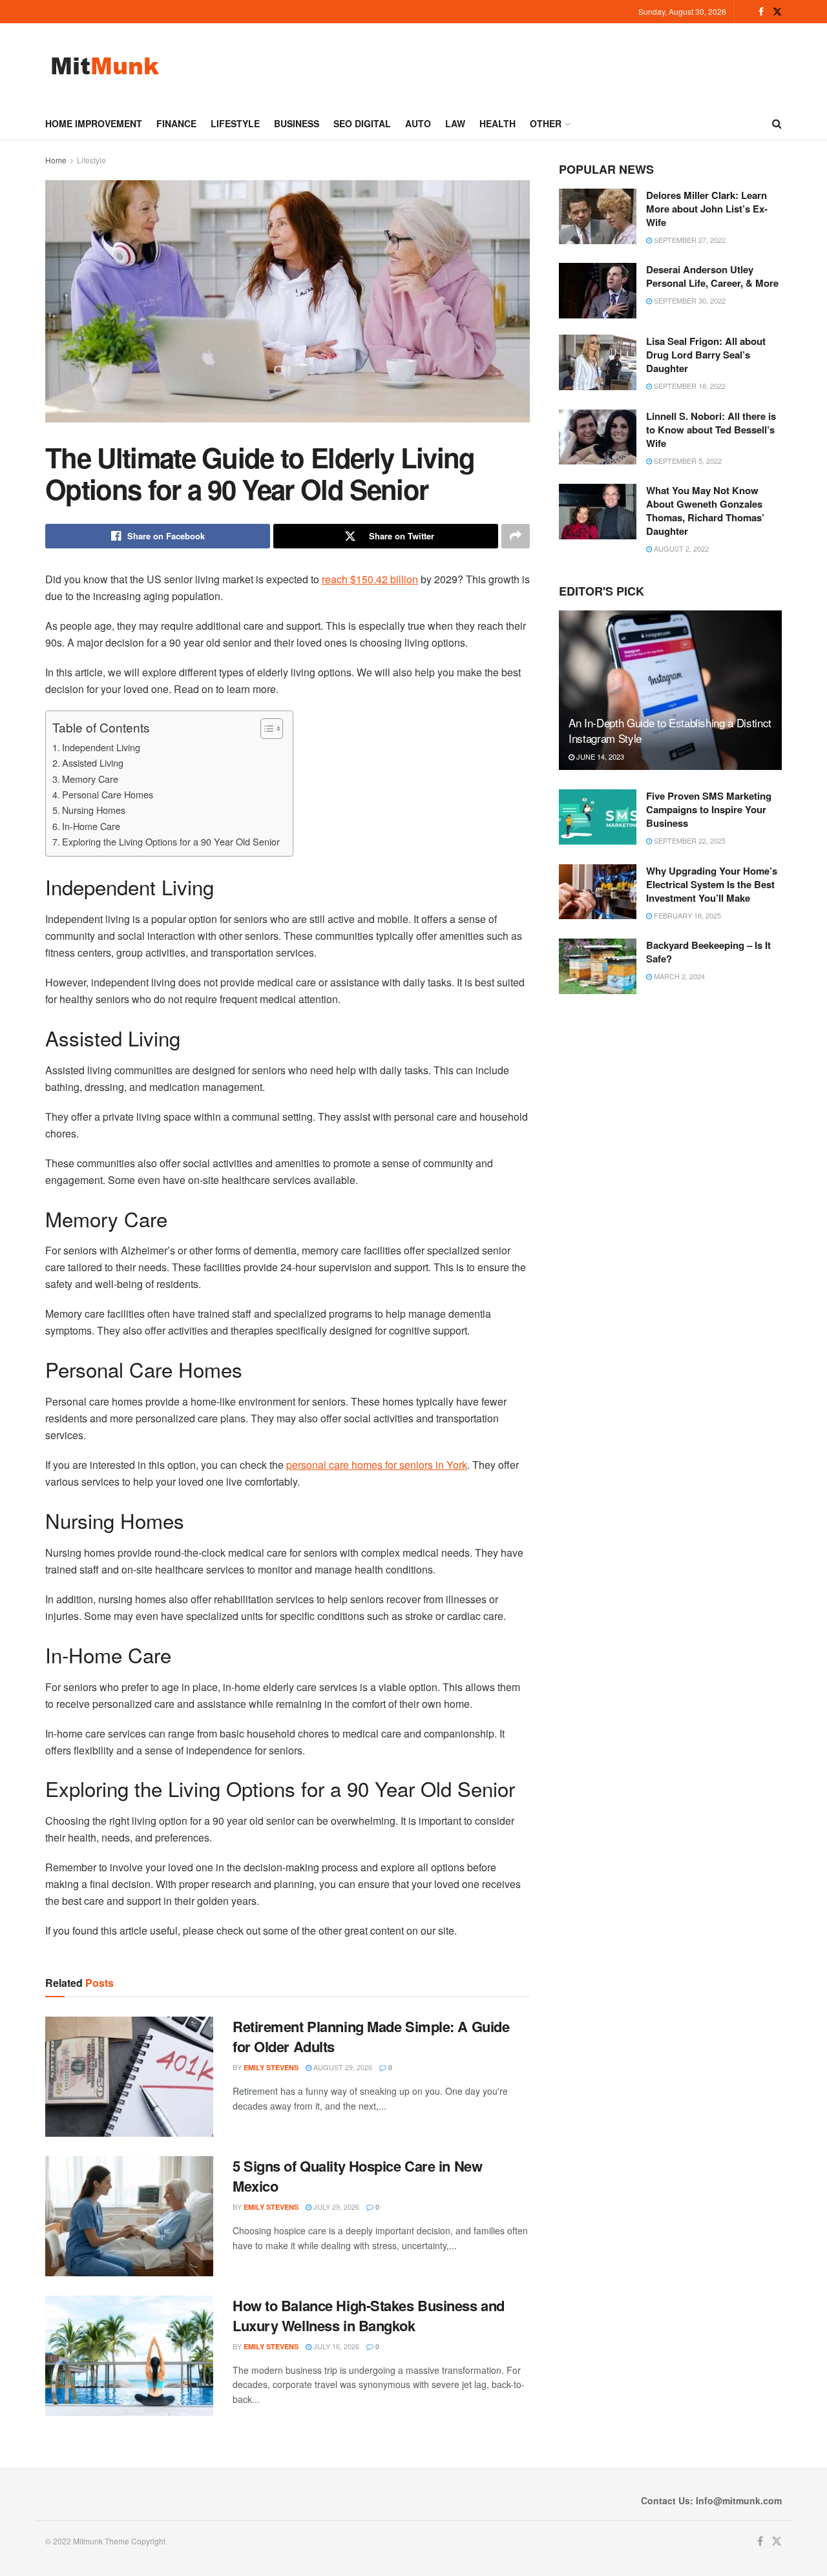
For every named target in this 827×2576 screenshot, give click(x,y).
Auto (418, 123)
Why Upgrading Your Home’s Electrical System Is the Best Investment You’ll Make (712, 884)
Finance (176, 123)
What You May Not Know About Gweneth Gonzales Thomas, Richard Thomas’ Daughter (705, 511)
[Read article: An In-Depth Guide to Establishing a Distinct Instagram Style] (670, 690)
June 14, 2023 (599, 756)
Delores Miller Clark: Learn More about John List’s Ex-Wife (707, 209)
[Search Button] (777, 123)
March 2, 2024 (678, 976)
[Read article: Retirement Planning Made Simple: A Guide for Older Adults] (129, 2077)
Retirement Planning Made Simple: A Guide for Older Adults (371, 2036)
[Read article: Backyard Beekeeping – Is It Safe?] (598, 966)
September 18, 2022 (689, 386)
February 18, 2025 (686, 915)
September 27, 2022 (689, 240)
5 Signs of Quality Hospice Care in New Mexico (357, 2176)
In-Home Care (91, 826)
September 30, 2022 (689, 300)
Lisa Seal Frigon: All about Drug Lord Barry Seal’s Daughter (706, 355)
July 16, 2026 (335, 2346)
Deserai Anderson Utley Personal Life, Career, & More (712, 276)
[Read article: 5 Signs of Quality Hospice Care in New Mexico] (129, 2216)
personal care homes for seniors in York (377, 1465)
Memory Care (90, 779)
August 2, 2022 (680, 548)
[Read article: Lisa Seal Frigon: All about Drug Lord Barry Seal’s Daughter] (598, 362)
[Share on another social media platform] (516, 536)
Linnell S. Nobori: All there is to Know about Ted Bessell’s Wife (711, 430)
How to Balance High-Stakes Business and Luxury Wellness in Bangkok (369, 2315)
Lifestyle (235, 123)
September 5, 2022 (687, 461)
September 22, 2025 (689, 840)
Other (546, 123)
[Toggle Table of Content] (265, 729)
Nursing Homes (94, 810)
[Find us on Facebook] (761, 12)
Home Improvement (94, 123)
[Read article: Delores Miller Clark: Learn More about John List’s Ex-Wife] (598, 216)
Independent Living (101, 747)
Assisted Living (93, 763)
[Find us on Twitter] (777, 12)
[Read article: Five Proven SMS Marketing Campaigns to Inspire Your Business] (598, 817)
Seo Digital (362, 123)
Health (497, 123)
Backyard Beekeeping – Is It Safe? (708, 952)
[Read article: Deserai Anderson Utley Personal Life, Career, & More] (598, 291)
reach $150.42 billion (370, 579)
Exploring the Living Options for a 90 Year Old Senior (171, 841)
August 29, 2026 (342, 2067)
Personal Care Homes (108, 794)
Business (297, 123)
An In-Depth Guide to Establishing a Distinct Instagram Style (670, 730)
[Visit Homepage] (105, 66)
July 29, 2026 (335, 2207)
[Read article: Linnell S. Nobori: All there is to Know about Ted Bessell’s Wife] (598, 437)
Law (455, 123)
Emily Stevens (271, 2067)
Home (56, 160)
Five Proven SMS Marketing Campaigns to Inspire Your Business (709, 809)
